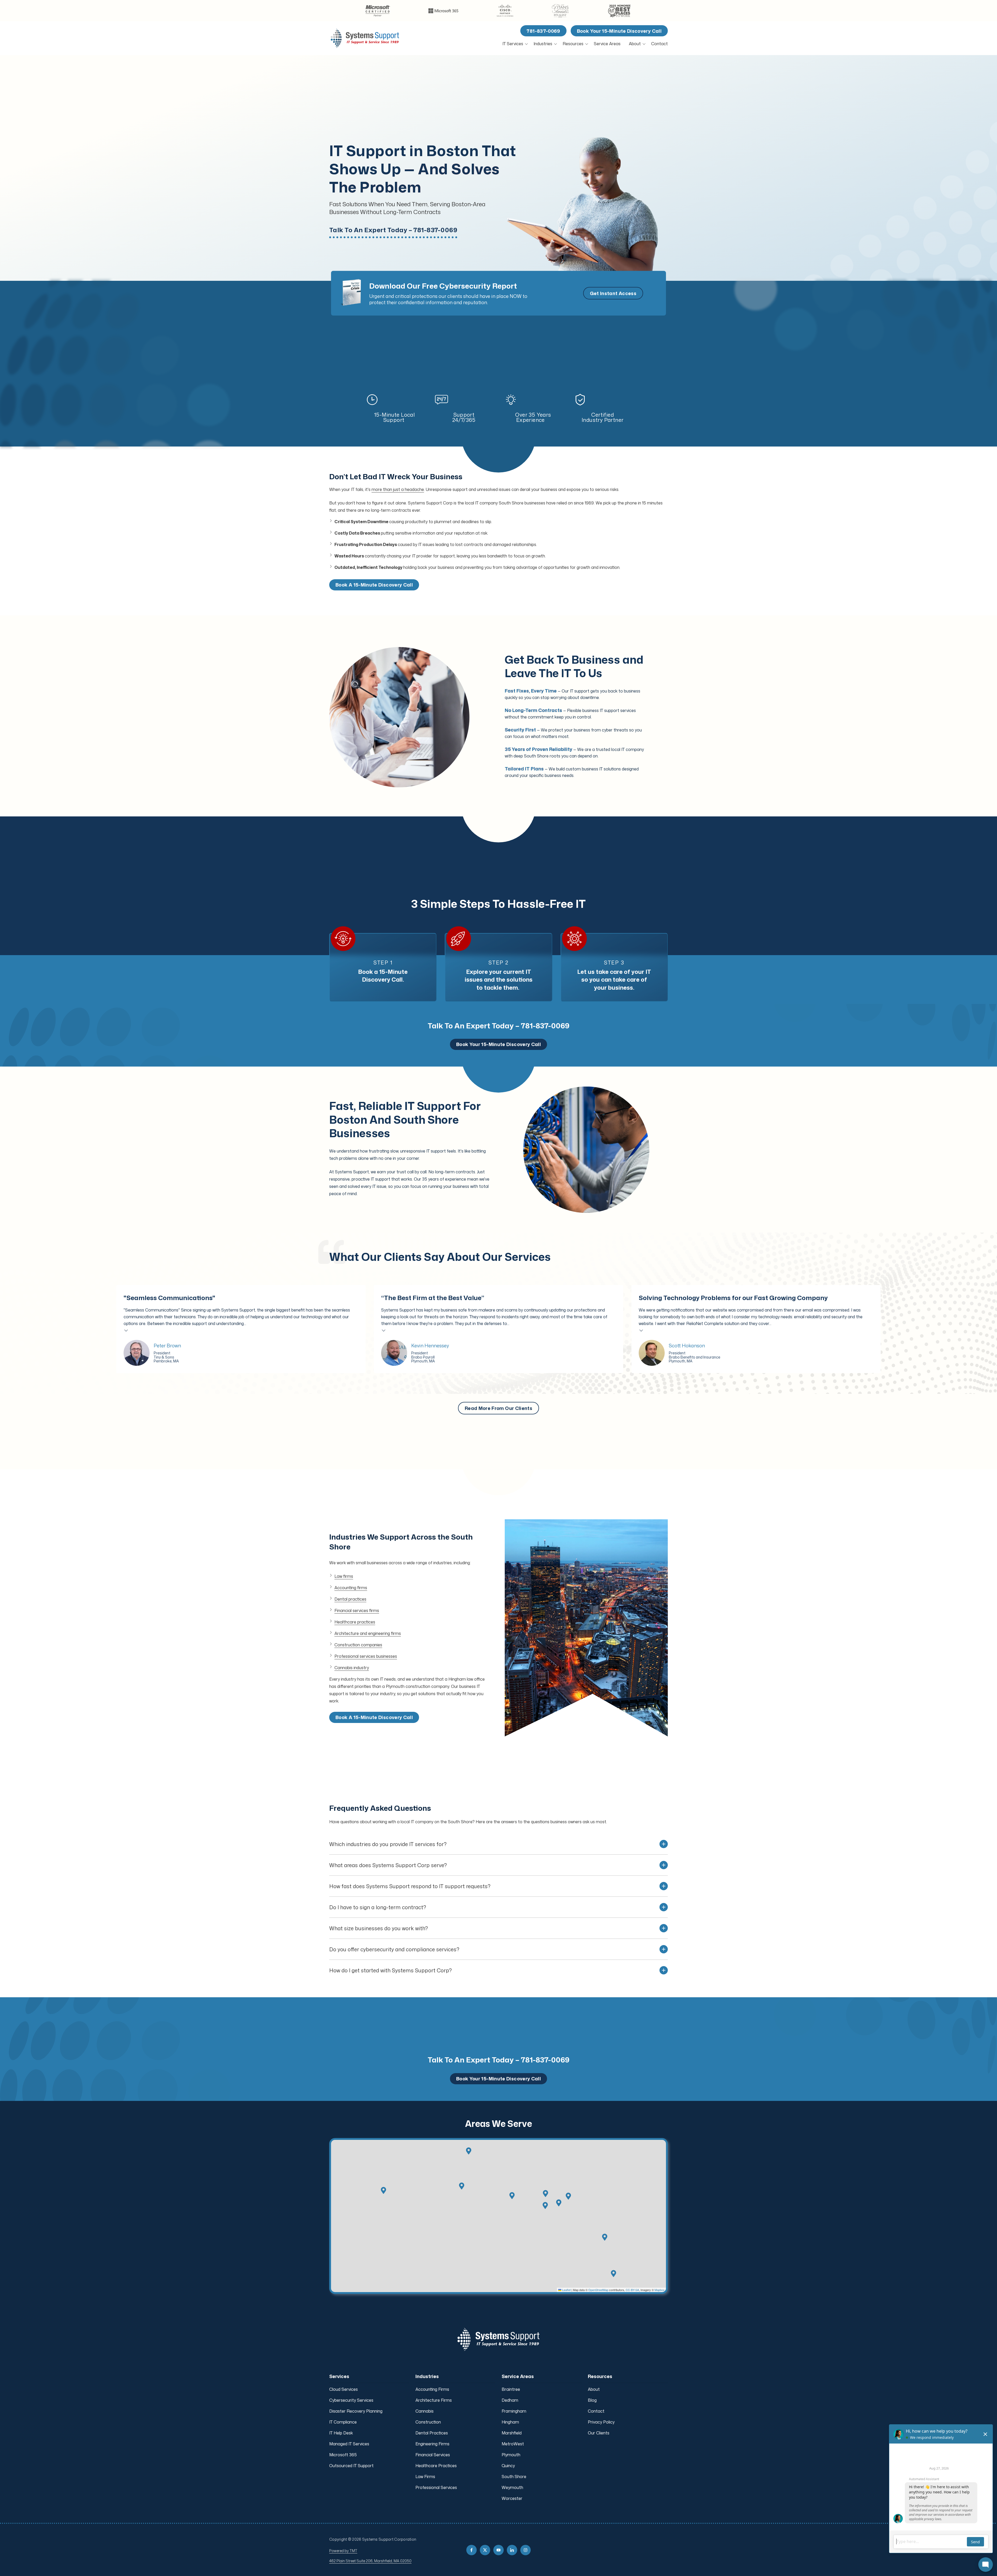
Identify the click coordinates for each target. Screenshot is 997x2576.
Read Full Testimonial (126, 1330)
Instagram (526, 2550)
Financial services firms (357, 1610)
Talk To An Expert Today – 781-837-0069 (393, 230)
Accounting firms (351, 1588)
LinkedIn (512, 2550)
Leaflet (566, 2290)
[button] (545, 2206)
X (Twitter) (485, 2550)
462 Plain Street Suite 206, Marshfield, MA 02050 (370, 2561)
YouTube (498, 2550)
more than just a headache (398, 489)
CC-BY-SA (632, 2290)
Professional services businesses (366, 1656)
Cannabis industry (352, 1668)
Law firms (344, 1576)
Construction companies (358, 1645)
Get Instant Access (613, 293)
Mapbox (660, 2290)
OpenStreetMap (598, 2290)
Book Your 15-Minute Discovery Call (619, 31)
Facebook (471, 2550)
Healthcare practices (355, 1622)
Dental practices (350, 1599)
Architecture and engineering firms (368, 1633)
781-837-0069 (543, 31)
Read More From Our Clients (498, 1408)
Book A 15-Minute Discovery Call (374, 585)
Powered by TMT (343, 2551)
